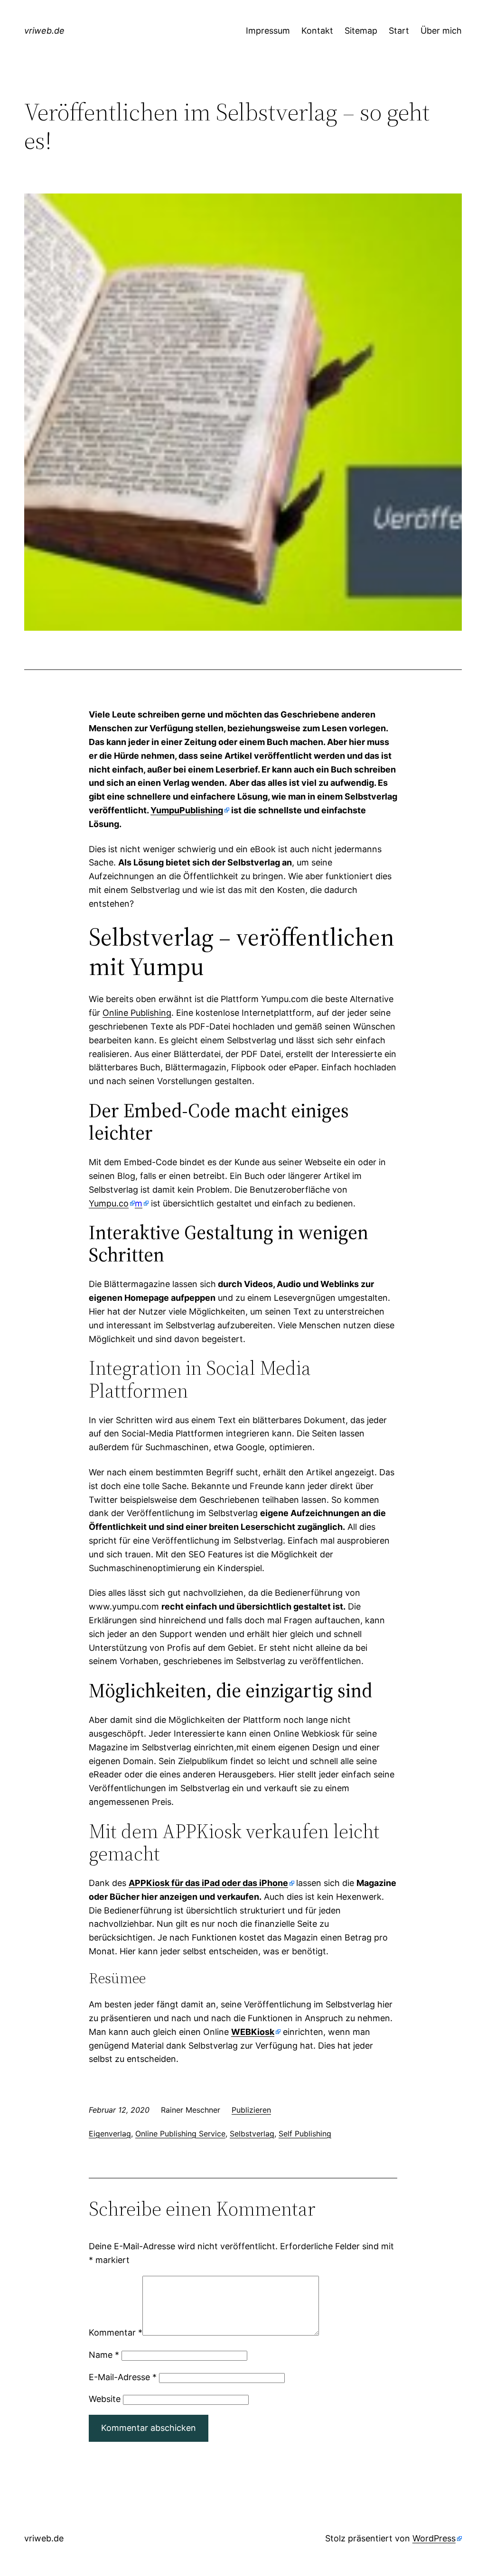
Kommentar (116, 2332)
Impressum (268, 31)
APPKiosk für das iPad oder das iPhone (208, 1883)
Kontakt (317, 31)
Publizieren (251, 2110)
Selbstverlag (252, 2134)
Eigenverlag (110, 2134)
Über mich (441, 31)
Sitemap (361, 31)
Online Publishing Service (180, 2134)
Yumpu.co (109, 1203)
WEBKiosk (253, 2032)
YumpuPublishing (187, 810)
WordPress (434, 2538)
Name (104, 2355)
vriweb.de (44, 31)
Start (399, 31)
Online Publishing (137, 1013)
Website (105, 2399)
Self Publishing (305, 2134)
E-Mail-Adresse (123, 2377)
